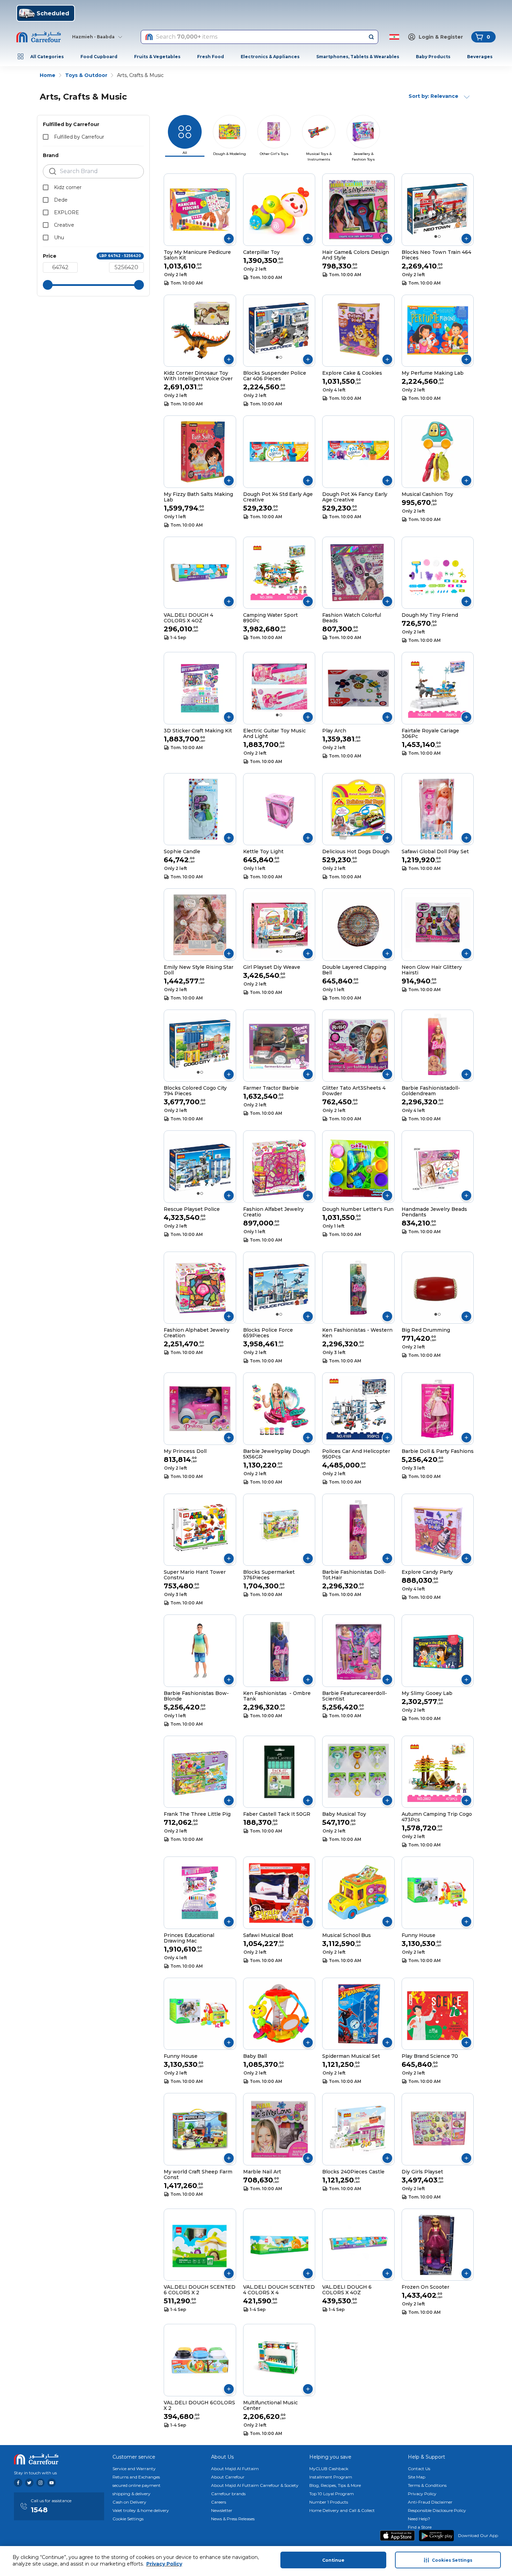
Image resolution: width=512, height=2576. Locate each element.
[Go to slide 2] (439, 236)
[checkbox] (46, 137)
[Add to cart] (229, 239)
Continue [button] (333, 2560)
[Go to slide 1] (436, 236)
